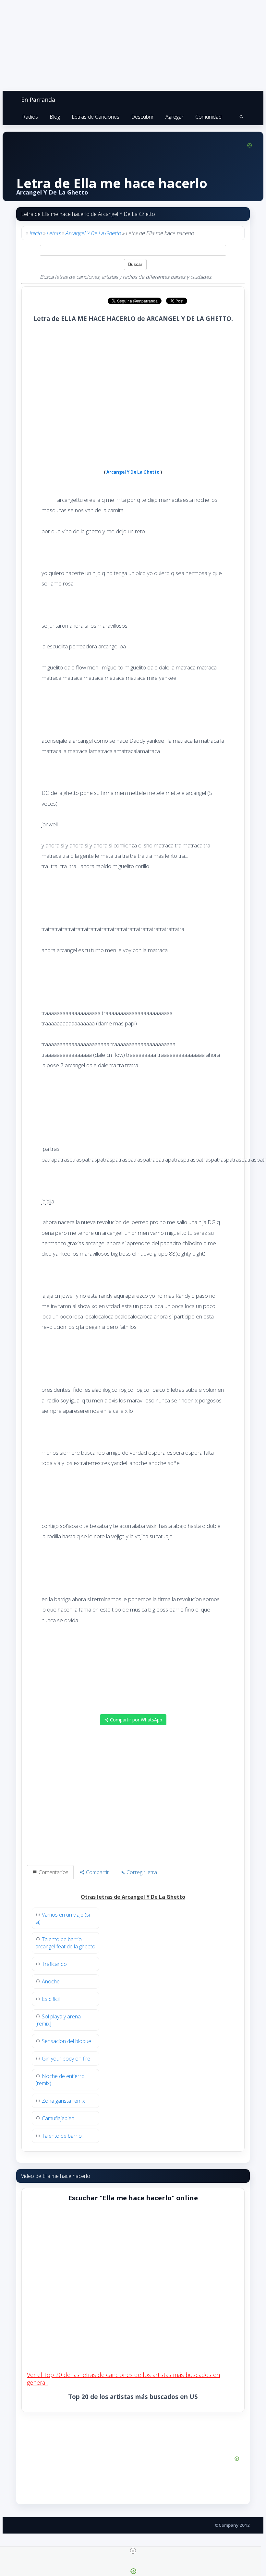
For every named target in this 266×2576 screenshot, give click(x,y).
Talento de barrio (62, 2136)
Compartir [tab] (97, 1872)
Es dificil (51, 1999)
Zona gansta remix (63, 2101)
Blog (55, 117)
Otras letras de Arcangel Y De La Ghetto (133, 1897)
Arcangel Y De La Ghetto (93, 233)
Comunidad (208, 117)
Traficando (54, 1964)
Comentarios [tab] (53, 1872)
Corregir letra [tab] (141, 1872)
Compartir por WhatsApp (135, 1720)
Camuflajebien (58, 2118)
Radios (30, 117)
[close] (133, 2551)
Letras (53, 233)
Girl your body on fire (66, 2059)
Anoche (51, 1981)
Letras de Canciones (96, 117)
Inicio (35, 233)
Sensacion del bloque (66, 2041)
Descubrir (142, 117)
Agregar (175, 117)
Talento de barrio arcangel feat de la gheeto (65, 1943)
